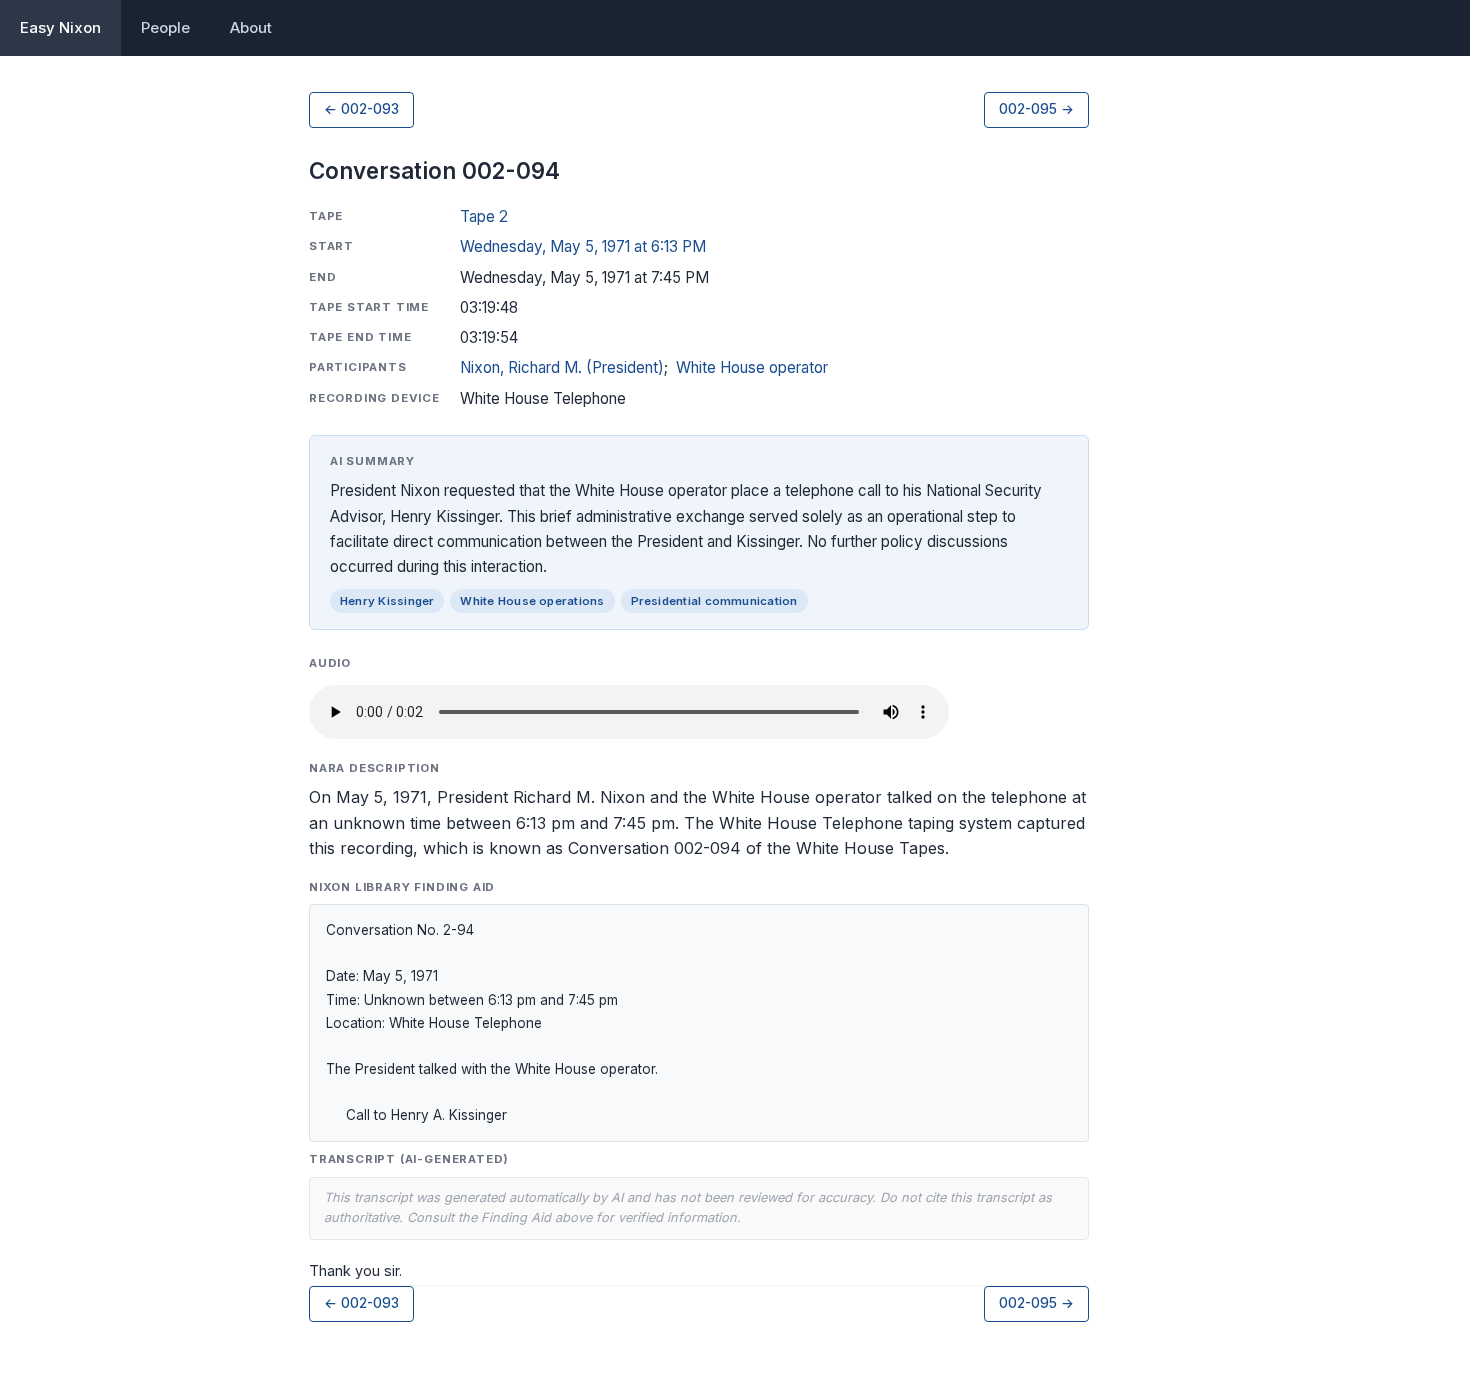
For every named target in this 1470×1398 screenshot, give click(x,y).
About (251, 27)
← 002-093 (361, 109)
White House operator (752, 367)
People (165, 27)
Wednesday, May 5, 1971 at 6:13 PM (583, 246)
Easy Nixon (60, 27)
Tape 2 (484, 216)
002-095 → (1036, 109)
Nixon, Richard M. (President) (562, 367)
